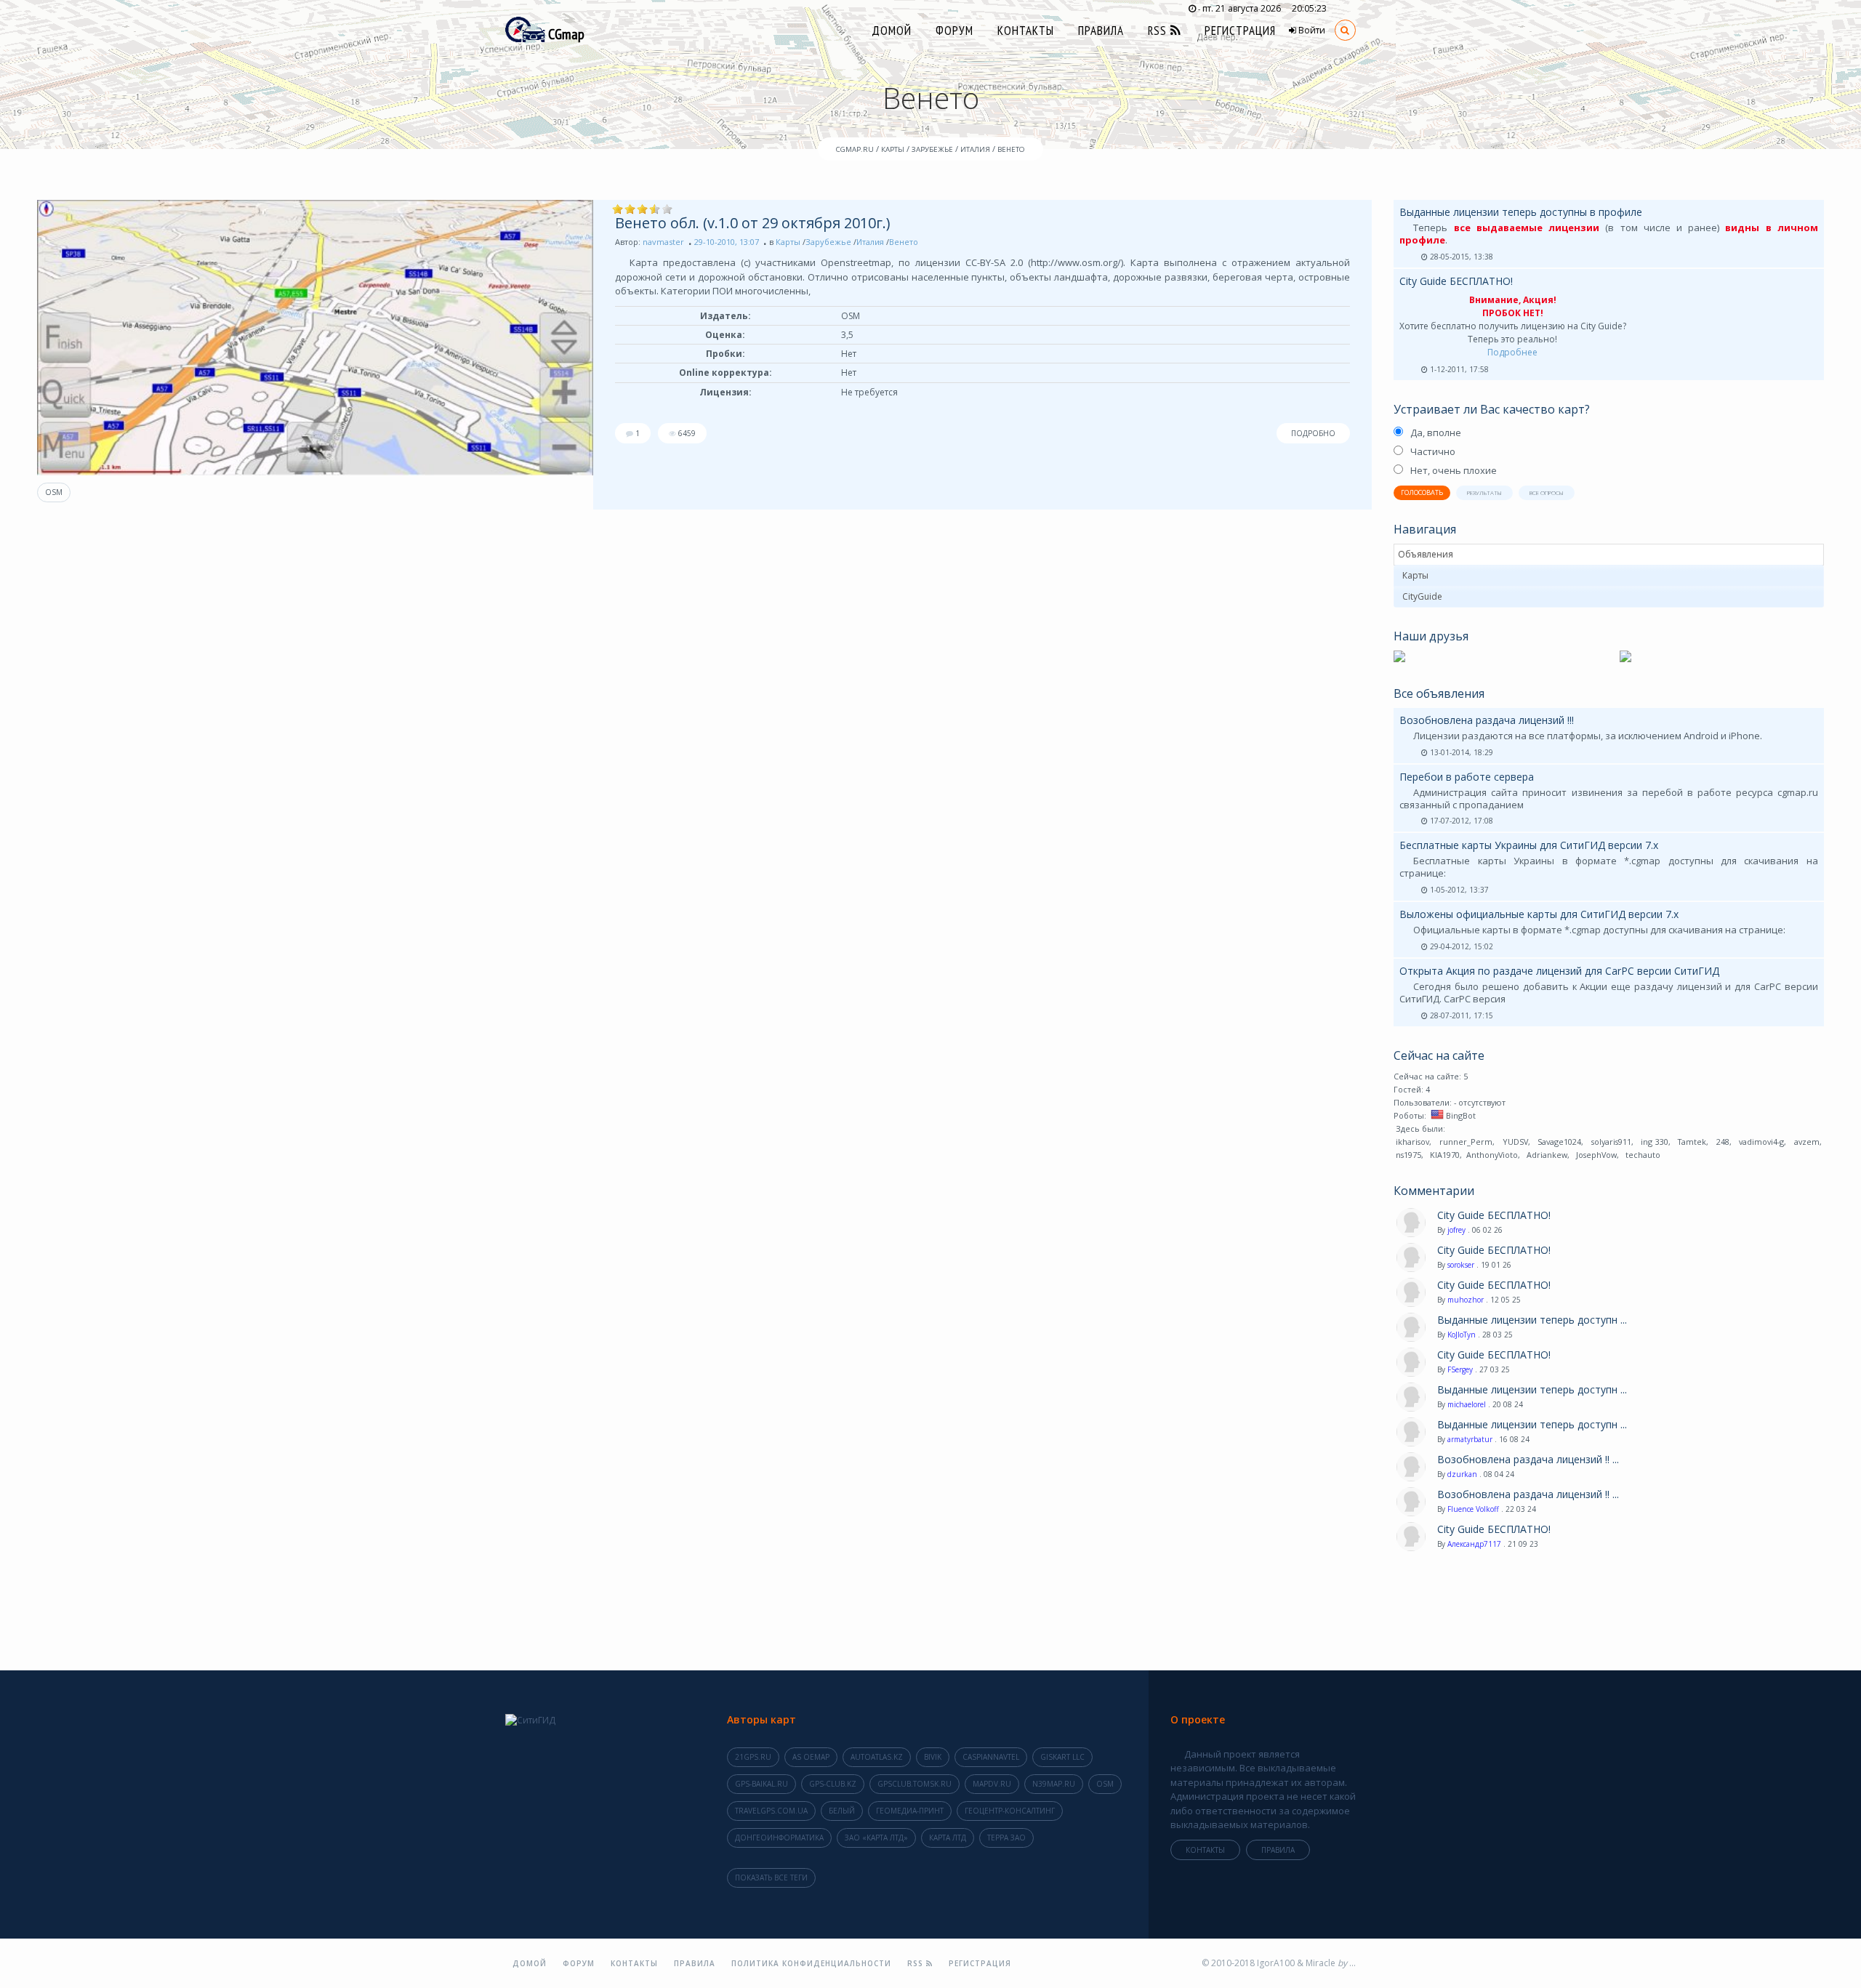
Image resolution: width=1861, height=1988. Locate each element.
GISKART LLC (1062, 1757)
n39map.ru (1054, 1784)
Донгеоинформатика (779, 1838)
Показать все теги (771, 1878)
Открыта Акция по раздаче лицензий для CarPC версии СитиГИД (1559, 971)
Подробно (1313, 433)
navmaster (663, 242)
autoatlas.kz (877, 1757)
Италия (870, 242)
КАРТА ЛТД (948, 1838)
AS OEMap (811, 1757)
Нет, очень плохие (1454, 470)
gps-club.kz (833, 1784)
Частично (1433, 451)
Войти (1311, 30)
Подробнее (1512, 352)
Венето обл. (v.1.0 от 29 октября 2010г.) (753, 223)
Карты (788, 242)
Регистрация (1240, 31)
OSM (54, 492)
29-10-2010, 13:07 (727, 242)
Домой (892, 31)
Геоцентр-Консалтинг (1010, 1811)
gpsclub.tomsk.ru (915, 1784)
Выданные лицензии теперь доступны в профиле (1521, 212)
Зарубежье (828, 242)
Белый (842, 1811)
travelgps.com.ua (771, 1811)
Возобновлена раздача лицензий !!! (1487, 720)
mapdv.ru (992, 1784)
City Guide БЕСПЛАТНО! (1456, 281)
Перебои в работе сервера (1467, 777)
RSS (1159, 31)
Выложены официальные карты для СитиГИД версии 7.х (1539, 914)
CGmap (565, 34)
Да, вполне (1436, 432)
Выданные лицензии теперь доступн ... (1532, 1320)
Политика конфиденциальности (811, 1963)
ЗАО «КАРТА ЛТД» (876, 1838)
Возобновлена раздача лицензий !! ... (1528, 1460)
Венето (904, 242)
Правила (1101, 31)
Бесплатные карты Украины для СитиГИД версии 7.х (1529, 845)
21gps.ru (753, 1757)
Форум (954, 31)
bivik (933, 1757)
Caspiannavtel (991, 1757)
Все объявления (1439, 693)
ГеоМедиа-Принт (910, 1811)
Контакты (1026, 31)
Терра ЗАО (1006, 1838)
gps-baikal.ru (761, 1784)
